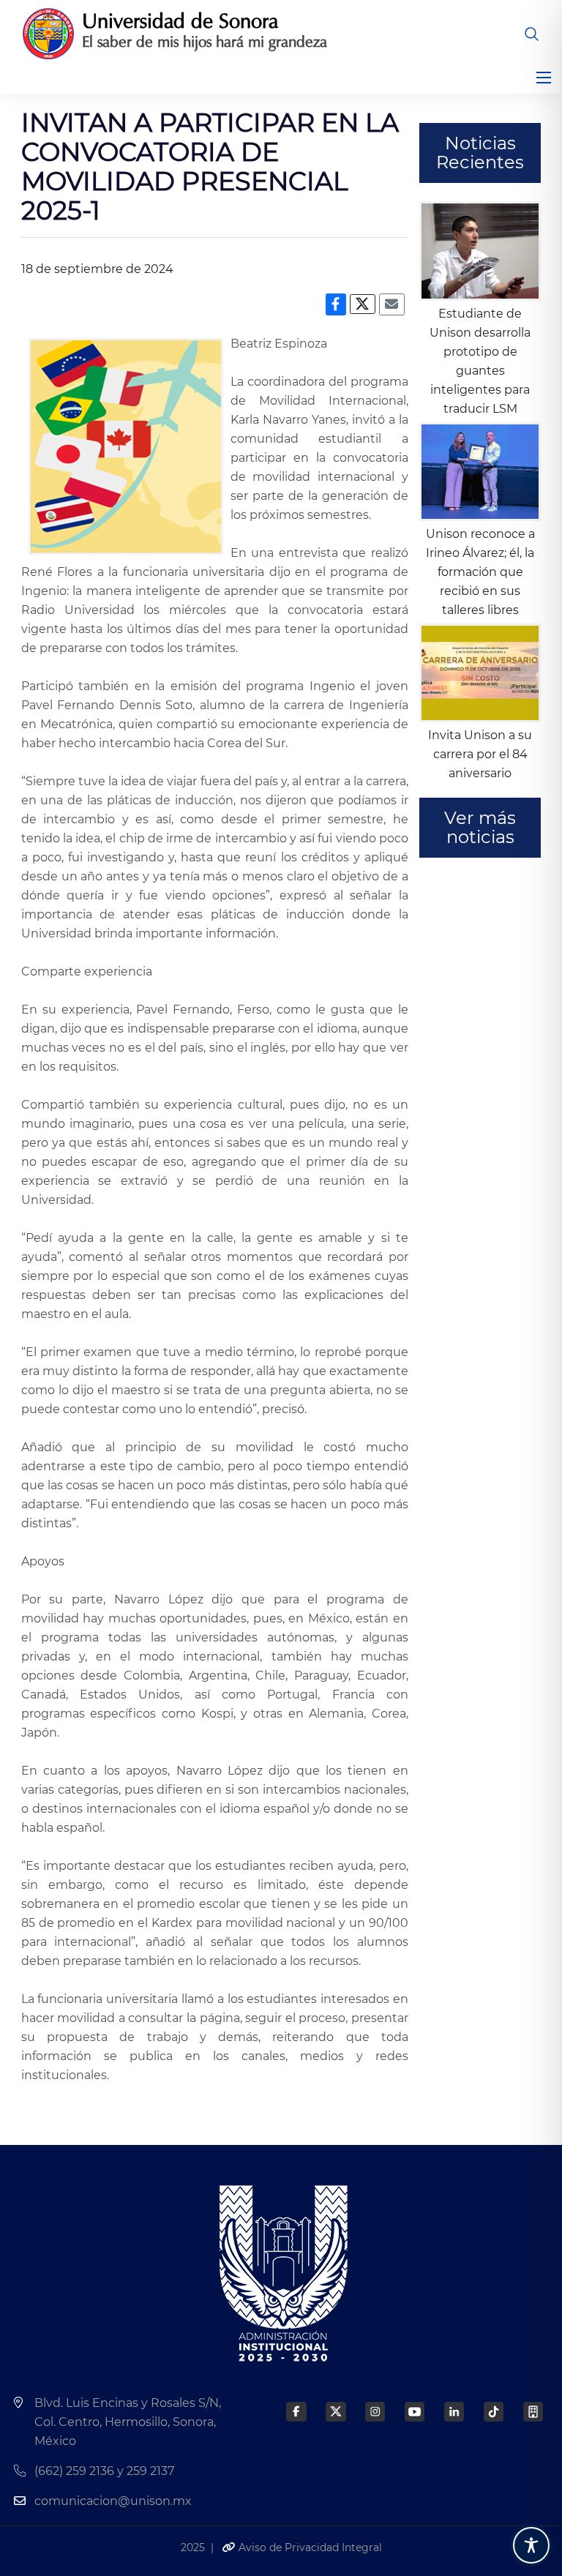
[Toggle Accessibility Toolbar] (531, 2545)
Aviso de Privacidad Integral (309, 2547)
